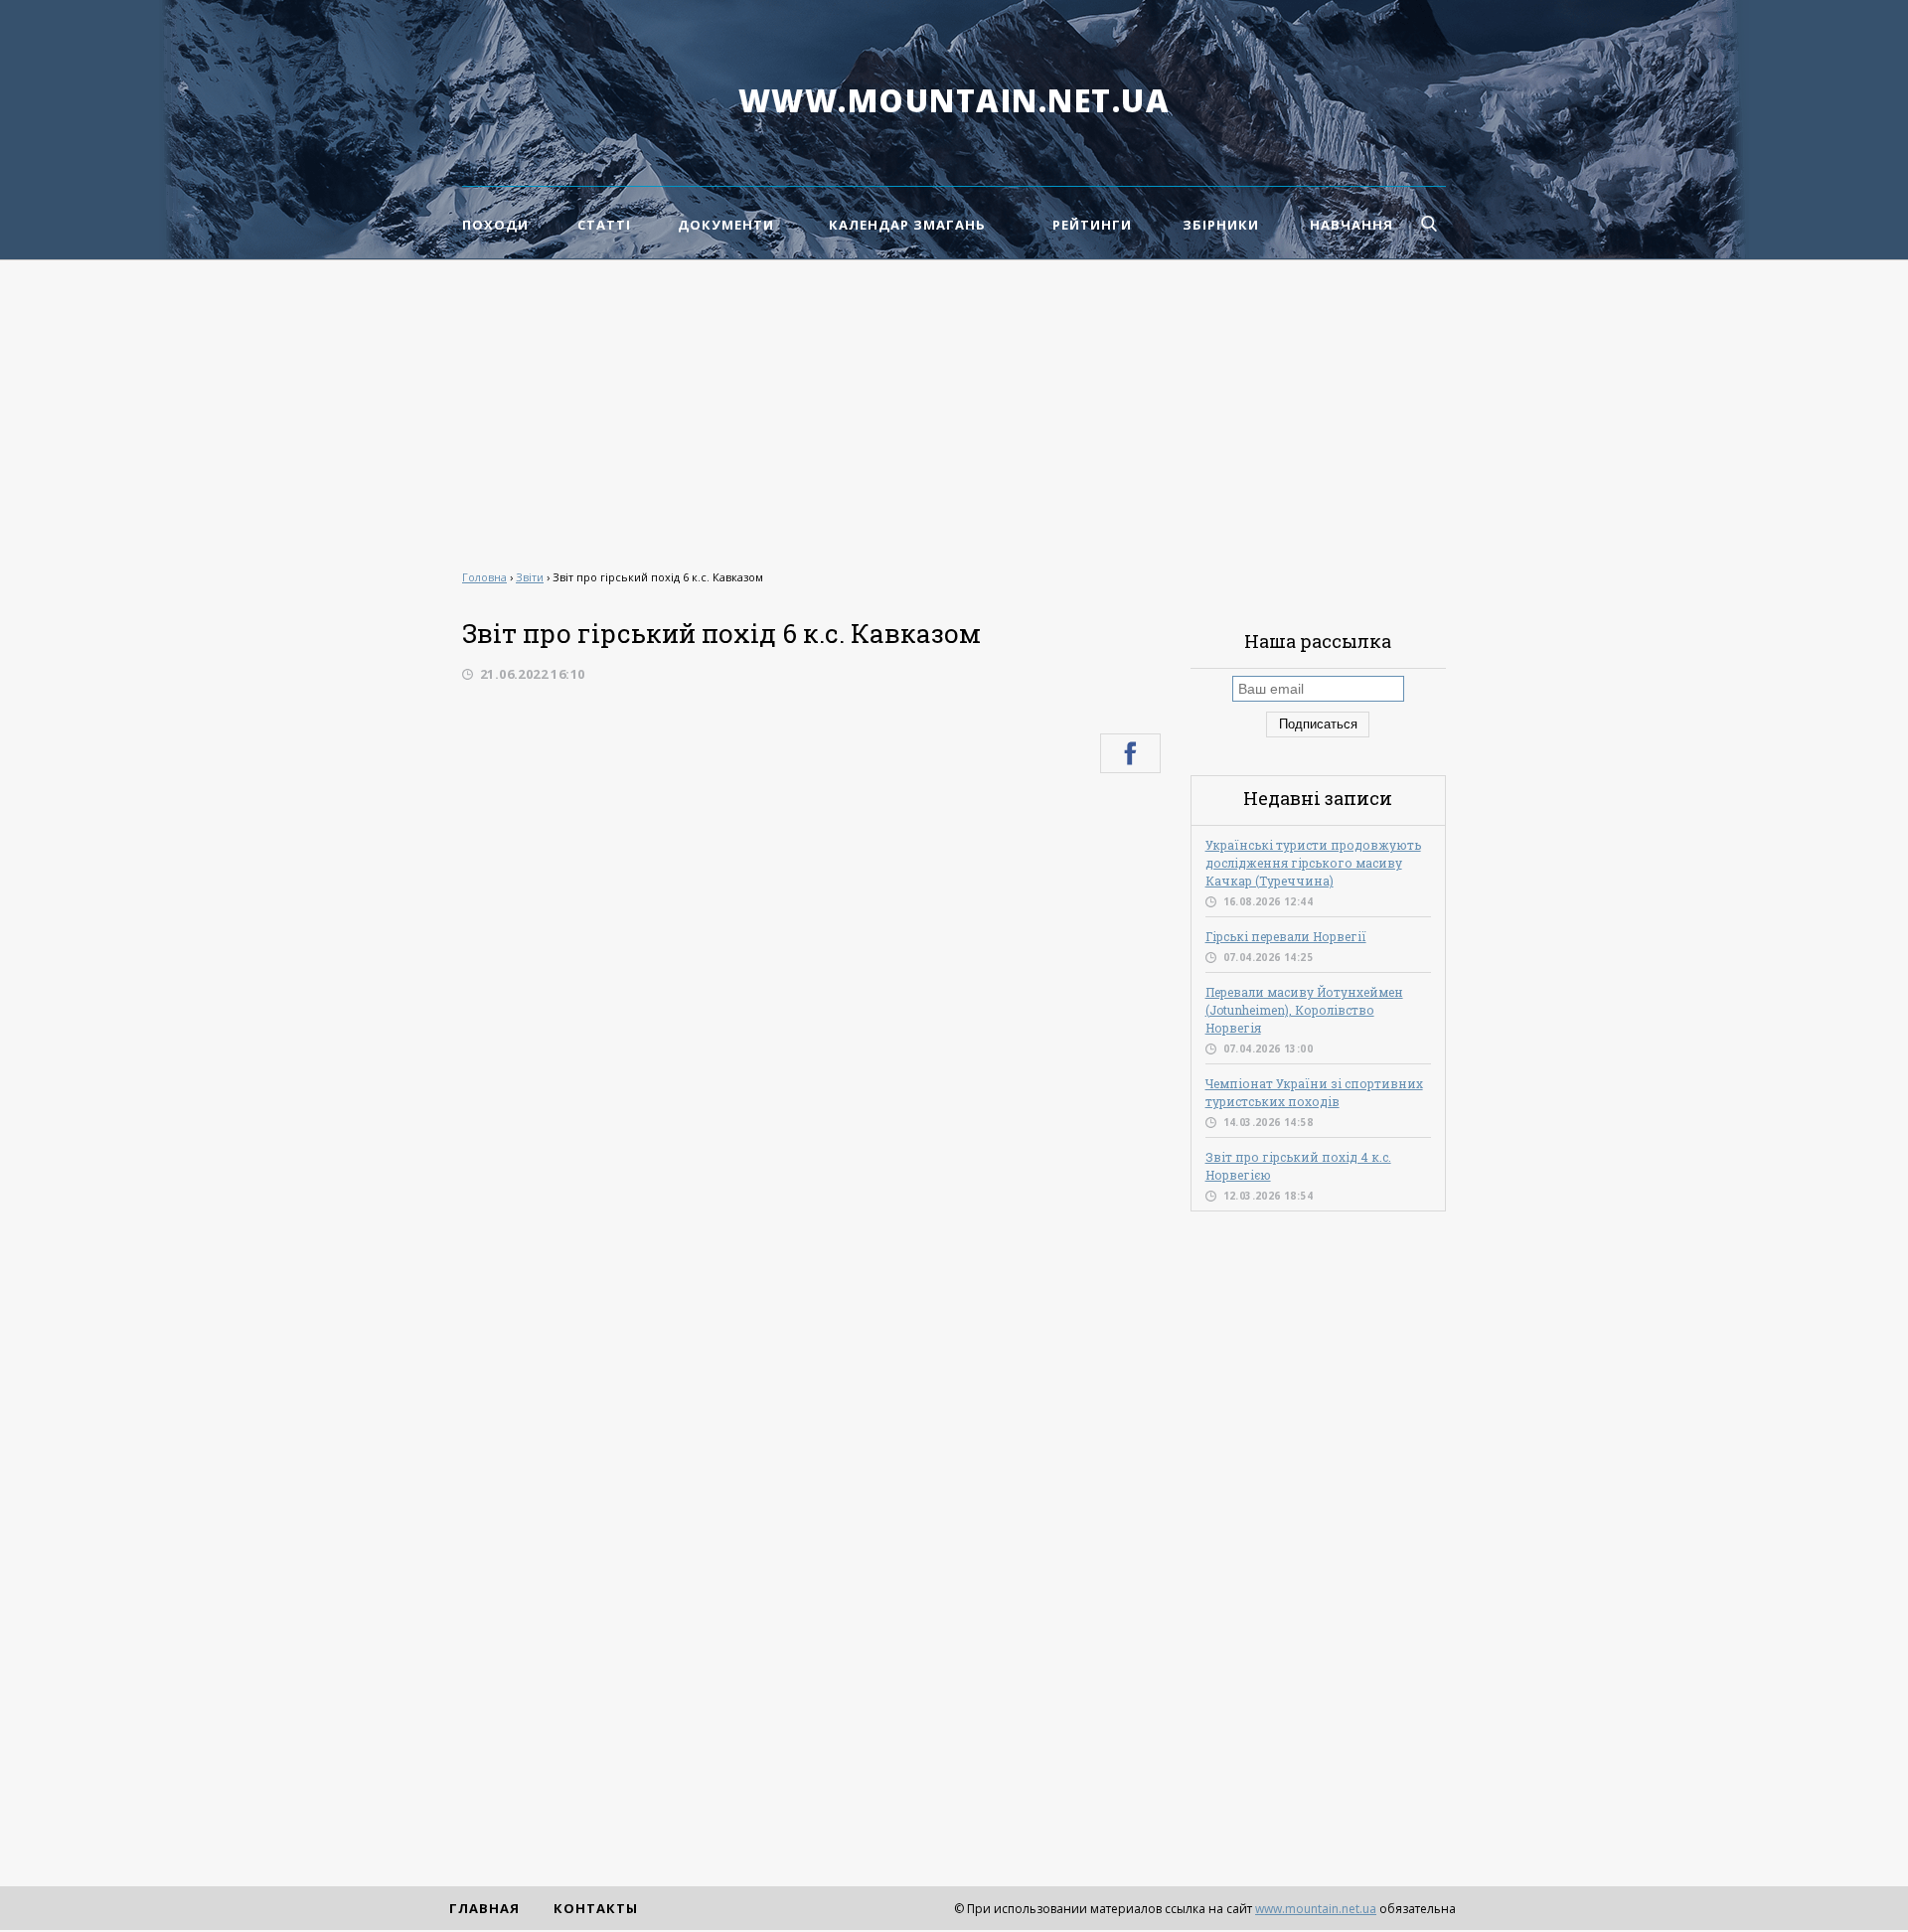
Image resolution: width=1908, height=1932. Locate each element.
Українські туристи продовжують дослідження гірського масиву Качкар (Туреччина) (1313, 863)
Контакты (596, 1908)
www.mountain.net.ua (954, 100)
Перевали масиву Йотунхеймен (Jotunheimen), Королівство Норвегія (1304, 1010)
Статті (604, 225)
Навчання (1351, 225)
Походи (495, 225)
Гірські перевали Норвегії (1286, 936)
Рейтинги (1092, 225)
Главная (484, 1908)
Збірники (1221, 225)
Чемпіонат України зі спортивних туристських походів (1314, 1092)
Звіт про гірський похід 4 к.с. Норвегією (1298, 1166)
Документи (726, 225)
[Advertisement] (954, 409)
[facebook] (1130, 753)
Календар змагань (907, 225)
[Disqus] (811, 1055)
